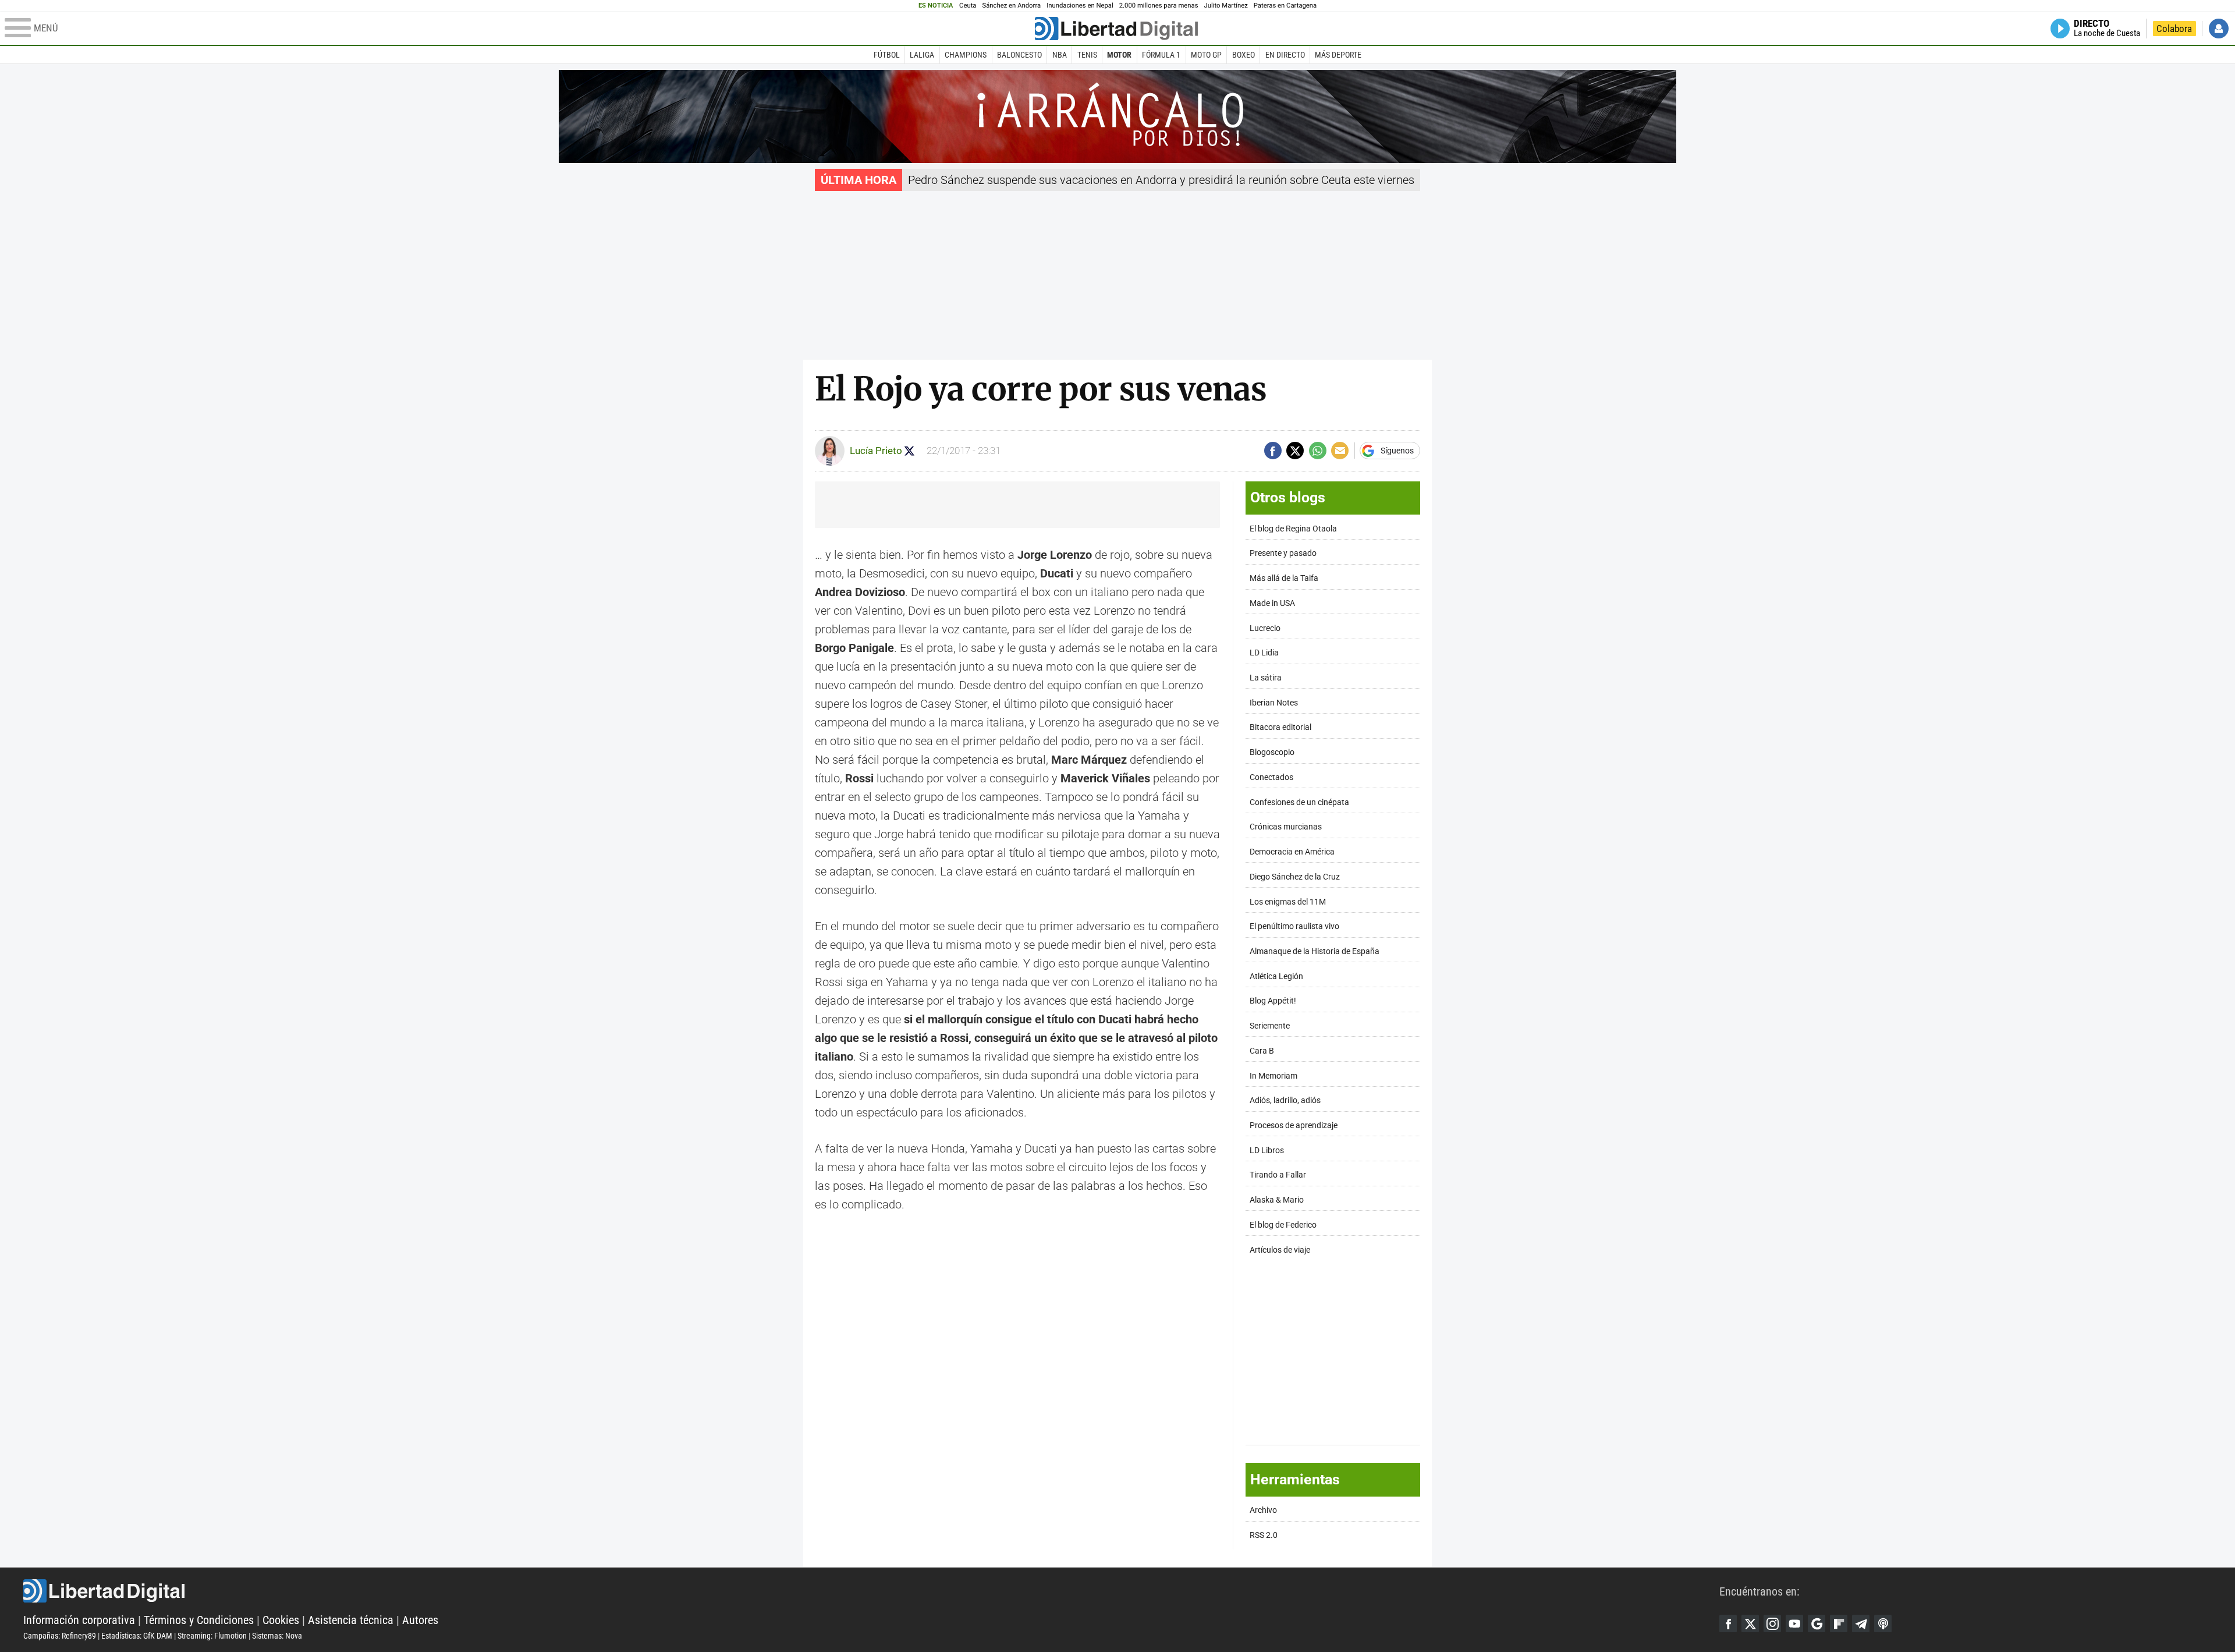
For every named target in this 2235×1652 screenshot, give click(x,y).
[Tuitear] (1295, 451)
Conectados (1271, 777)
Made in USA (1272, 603)
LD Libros (1267, 1151)
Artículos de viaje (1280, 1250)
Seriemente (1270, 1026)
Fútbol (887, 55)
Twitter (1750, 1623)
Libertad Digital (871, 1591)
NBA (1060, 55)
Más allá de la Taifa (1284, 578)
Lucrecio (1265, 628)
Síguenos (1397, 451)
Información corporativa (79, 1620)
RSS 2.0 (1264, 1535)
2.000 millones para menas (1159, 6)
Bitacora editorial (1280, 727)
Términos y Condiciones (199, 1620)
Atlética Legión (1276, 976)
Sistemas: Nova (277, 1636)
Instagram (1772, 1623)
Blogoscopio (1272, 752)
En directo (1285, 55)
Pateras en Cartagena (1285, 6)
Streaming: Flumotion (212, 1636)
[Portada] (1116, 29)
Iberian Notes (1274, 703)
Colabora (2174, 29)
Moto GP (1206, 55)
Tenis (1087, 55)
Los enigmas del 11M (1288, 902)
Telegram (1861, 1623)
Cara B (1262, 1051)
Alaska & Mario (1277, 1200)
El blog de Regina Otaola (1293, 529)
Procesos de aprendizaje (1294, 1125)
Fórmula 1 (1161, 55)
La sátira (1266, 678)
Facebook (1728, 1623)
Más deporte (1338, 55)
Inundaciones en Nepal (1080, 6)
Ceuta (968, 6)
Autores (420, 1620)
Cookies (281, 1620)
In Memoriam (1273, 1076)
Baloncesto (1019, 55)
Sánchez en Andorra (1011, 6)
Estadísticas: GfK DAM (137, 1636)
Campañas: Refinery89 (60, 1636)
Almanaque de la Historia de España (1315, 951)
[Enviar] (1318, 451)
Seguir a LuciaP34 (909, 451)
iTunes (1883, 1623)
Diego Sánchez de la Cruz (1295, 877)
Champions (966, 55)
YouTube (1794, 1623)
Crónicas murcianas (1286, 827)
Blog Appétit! (1273, 1001)
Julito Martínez (1226, 6)
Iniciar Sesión (2219, 29)
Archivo (1263, 1510)
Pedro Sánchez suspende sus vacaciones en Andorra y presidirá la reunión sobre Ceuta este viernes (1161, 180)
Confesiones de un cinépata (1299, 802)
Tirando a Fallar (1278, 1175)
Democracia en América (1292, 852)
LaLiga (922, 55)
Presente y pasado (1283, 553)
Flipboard (1839, 1623)
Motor (1119, 55)
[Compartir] (1273, 451)
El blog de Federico (1283, 1225)
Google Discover (1817, 1623)
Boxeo (1244, 55)
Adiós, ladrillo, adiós (1285, 1100)
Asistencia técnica (351, 1620)
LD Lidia (1264, 653)
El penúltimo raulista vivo (1294, 926)
